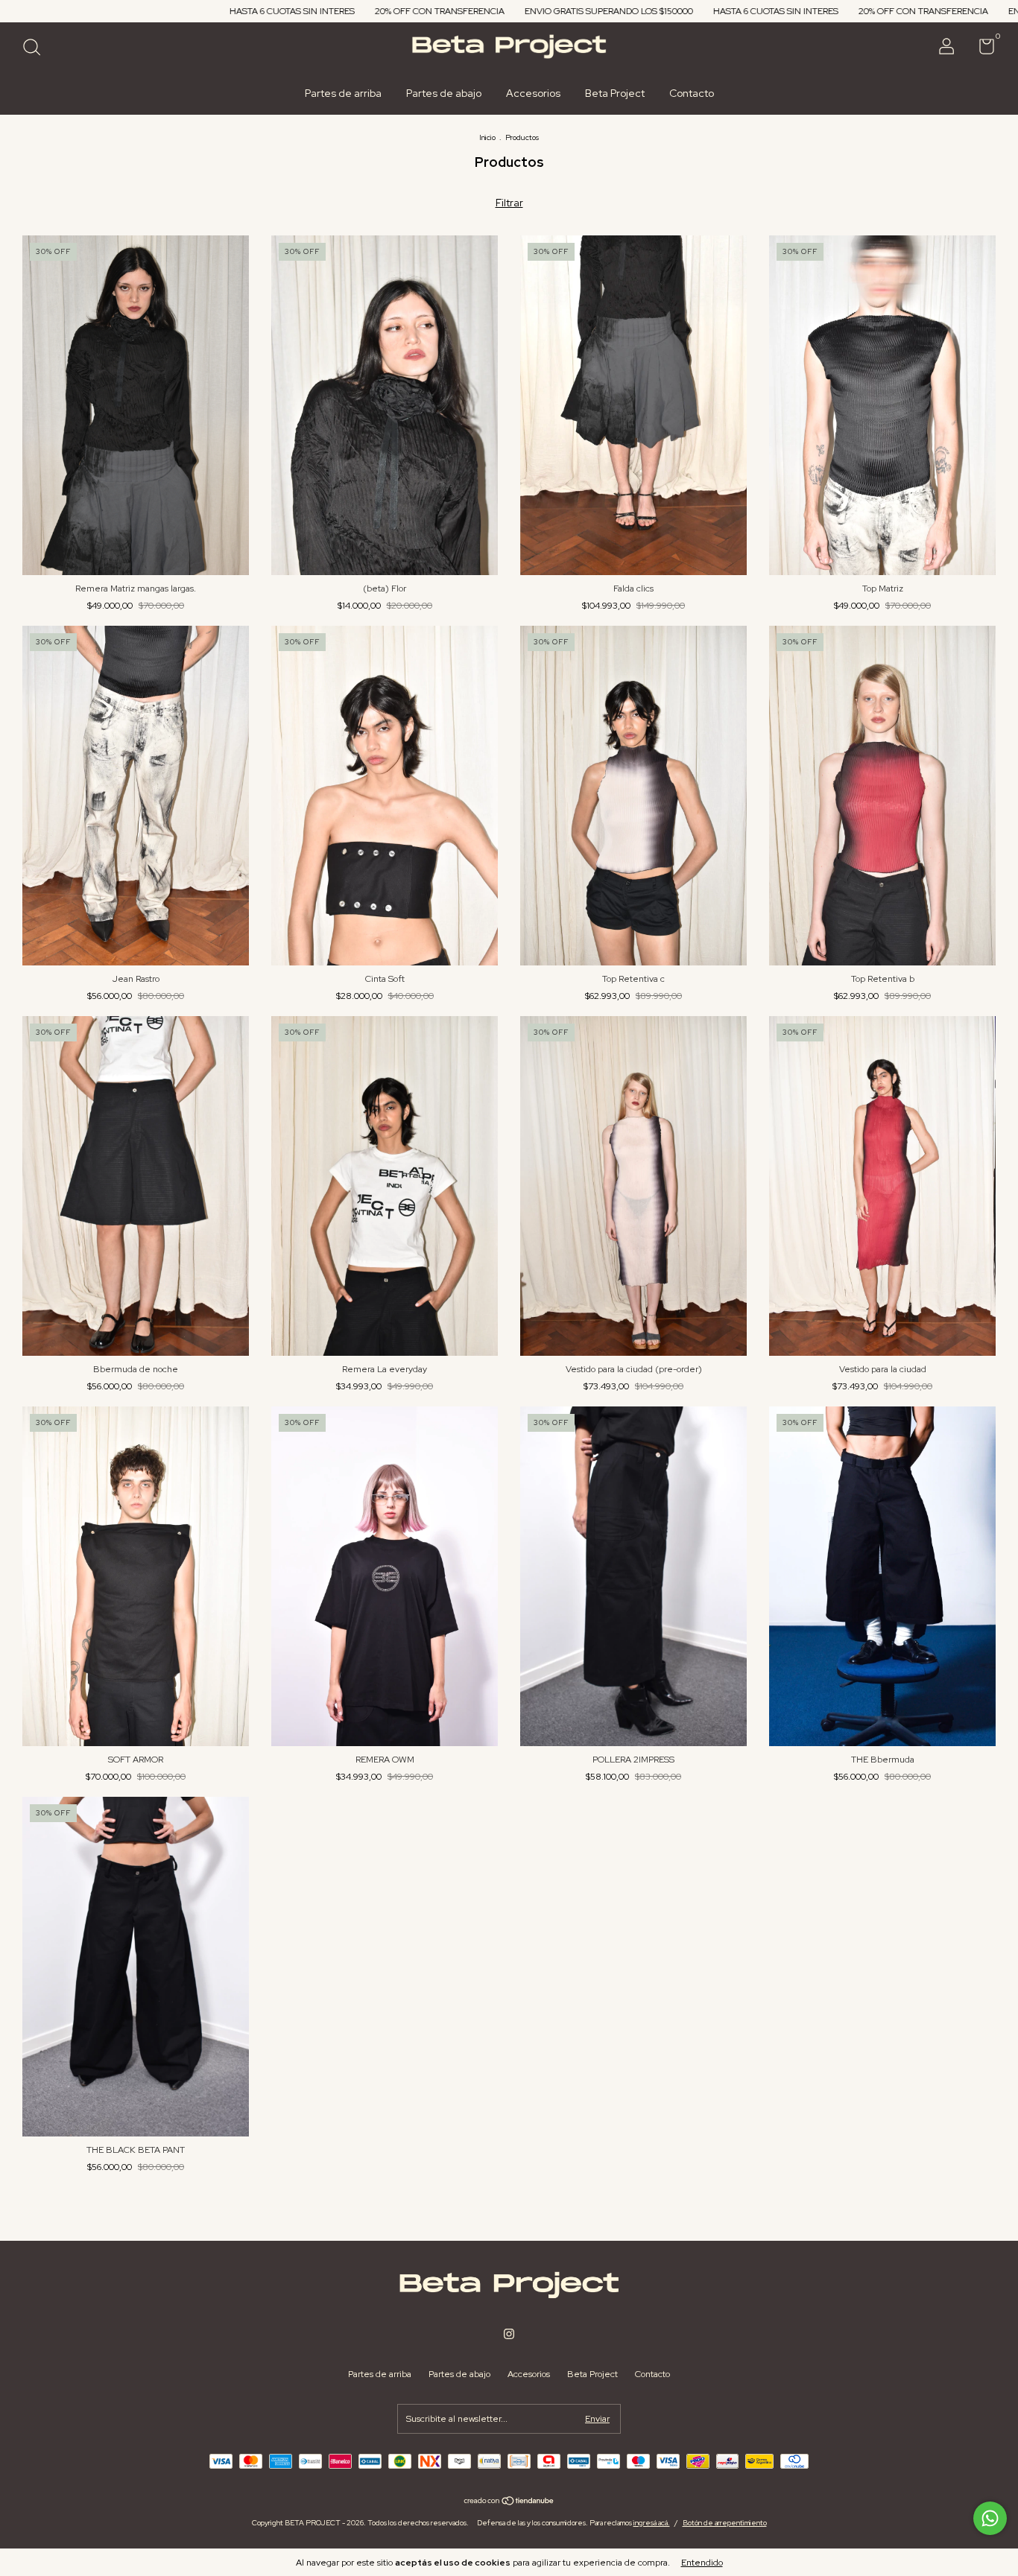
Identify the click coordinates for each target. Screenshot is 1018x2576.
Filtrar (509, 203)
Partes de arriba (343, 93)
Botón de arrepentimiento (725, 2523)
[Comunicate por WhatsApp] (990, 2518)
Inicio (487, 137)
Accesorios (533, 93)
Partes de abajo (444, 93)
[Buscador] (37, 49)
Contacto (692, 93)
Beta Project (615, 93)
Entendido (702, 2563)
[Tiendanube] (509, 2502)
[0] (981, 50)
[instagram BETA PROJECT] (509, 2334)
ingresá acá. (652, 2523)
